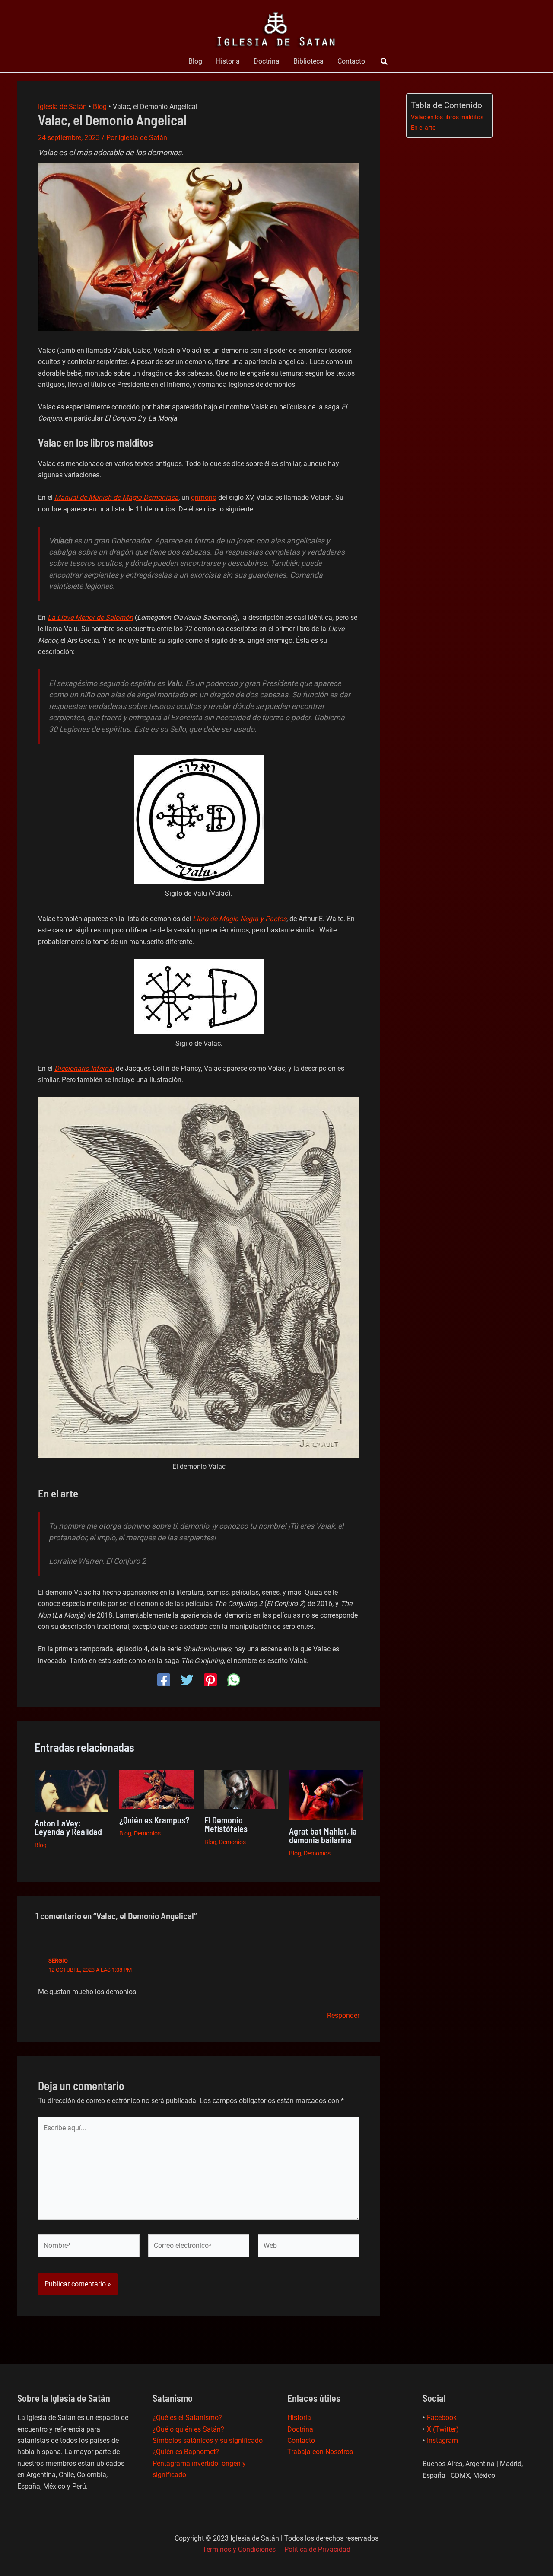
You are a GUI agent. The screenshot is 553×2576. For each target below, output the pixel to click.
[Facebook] (164, 1680)
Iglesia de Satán (62, 107)
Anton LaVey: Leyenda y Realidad (68, 1827)
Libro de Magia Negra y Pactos (240, 919)
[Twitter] (187, 1680)
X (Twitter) (443, 2429)
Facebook (442, 2418)
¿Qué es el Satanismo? (187, 2418)
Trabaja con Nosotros (320, 2452)
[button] (385, 62)
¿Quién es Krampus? (154, 1820)
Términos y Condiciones (239, 2549)
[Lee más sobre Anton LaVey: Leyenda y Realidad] (72, 1790)
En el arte (423, 128)
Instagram (442, 2440)
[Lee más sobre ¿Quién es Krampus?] (156, 1789)
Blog (195, 61)
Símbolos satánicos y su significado (208, 2440)
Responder (343, 2016)
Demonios (147, 1833)
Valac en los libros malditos (447, 117)
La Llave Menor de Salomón (90, 618)
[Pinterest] (210, 1680)
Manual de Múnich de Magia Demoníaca (116, 497)
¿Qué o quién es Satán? (188, 2429)
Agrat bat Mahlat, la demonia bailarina (323, 1835)
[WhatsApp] (234, 1680)
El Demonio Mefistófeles (226, 1824)
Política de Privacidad (317, 2549)
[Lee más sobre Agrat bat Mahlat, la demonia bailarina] (326, 1795)
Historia (228, 61)
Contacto (351, 61)
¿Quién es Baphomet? (186, 2452)
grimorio (204, 497)
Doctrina (267, 61)
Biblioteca (308, 61)
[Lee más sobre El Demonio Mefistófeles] (241, 1789)
